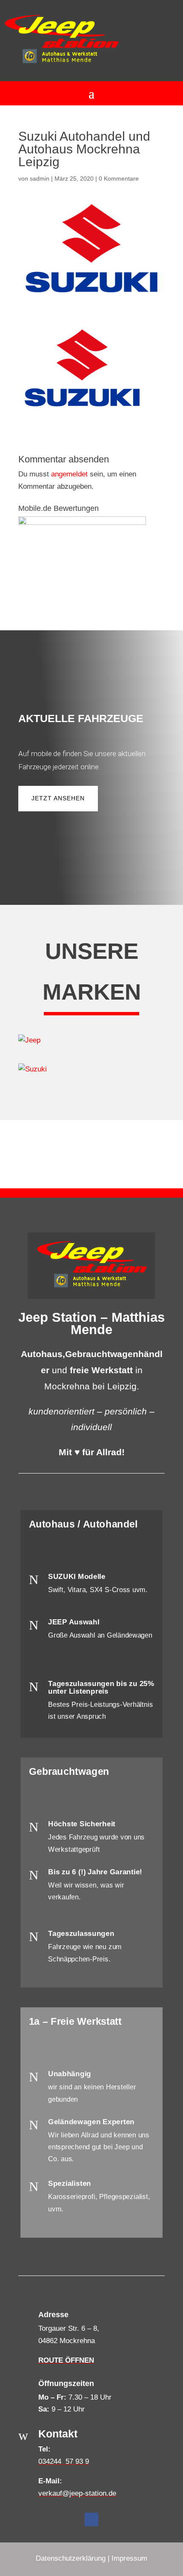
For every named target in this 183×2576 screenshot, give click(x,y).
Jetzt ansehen (58, 798)
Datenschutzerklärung (71, 2558)
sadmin (40, 179)
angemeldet (69, 474)
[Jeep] (91, 1041)
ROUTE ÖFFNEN (66, 2360)
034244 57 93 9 (64, 2461)
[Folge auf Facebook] (91, 2519)
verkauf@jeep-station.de (77, 2493)
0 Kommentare (119, 179)
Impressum (129, 2558)
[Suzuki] (91, 1070)
